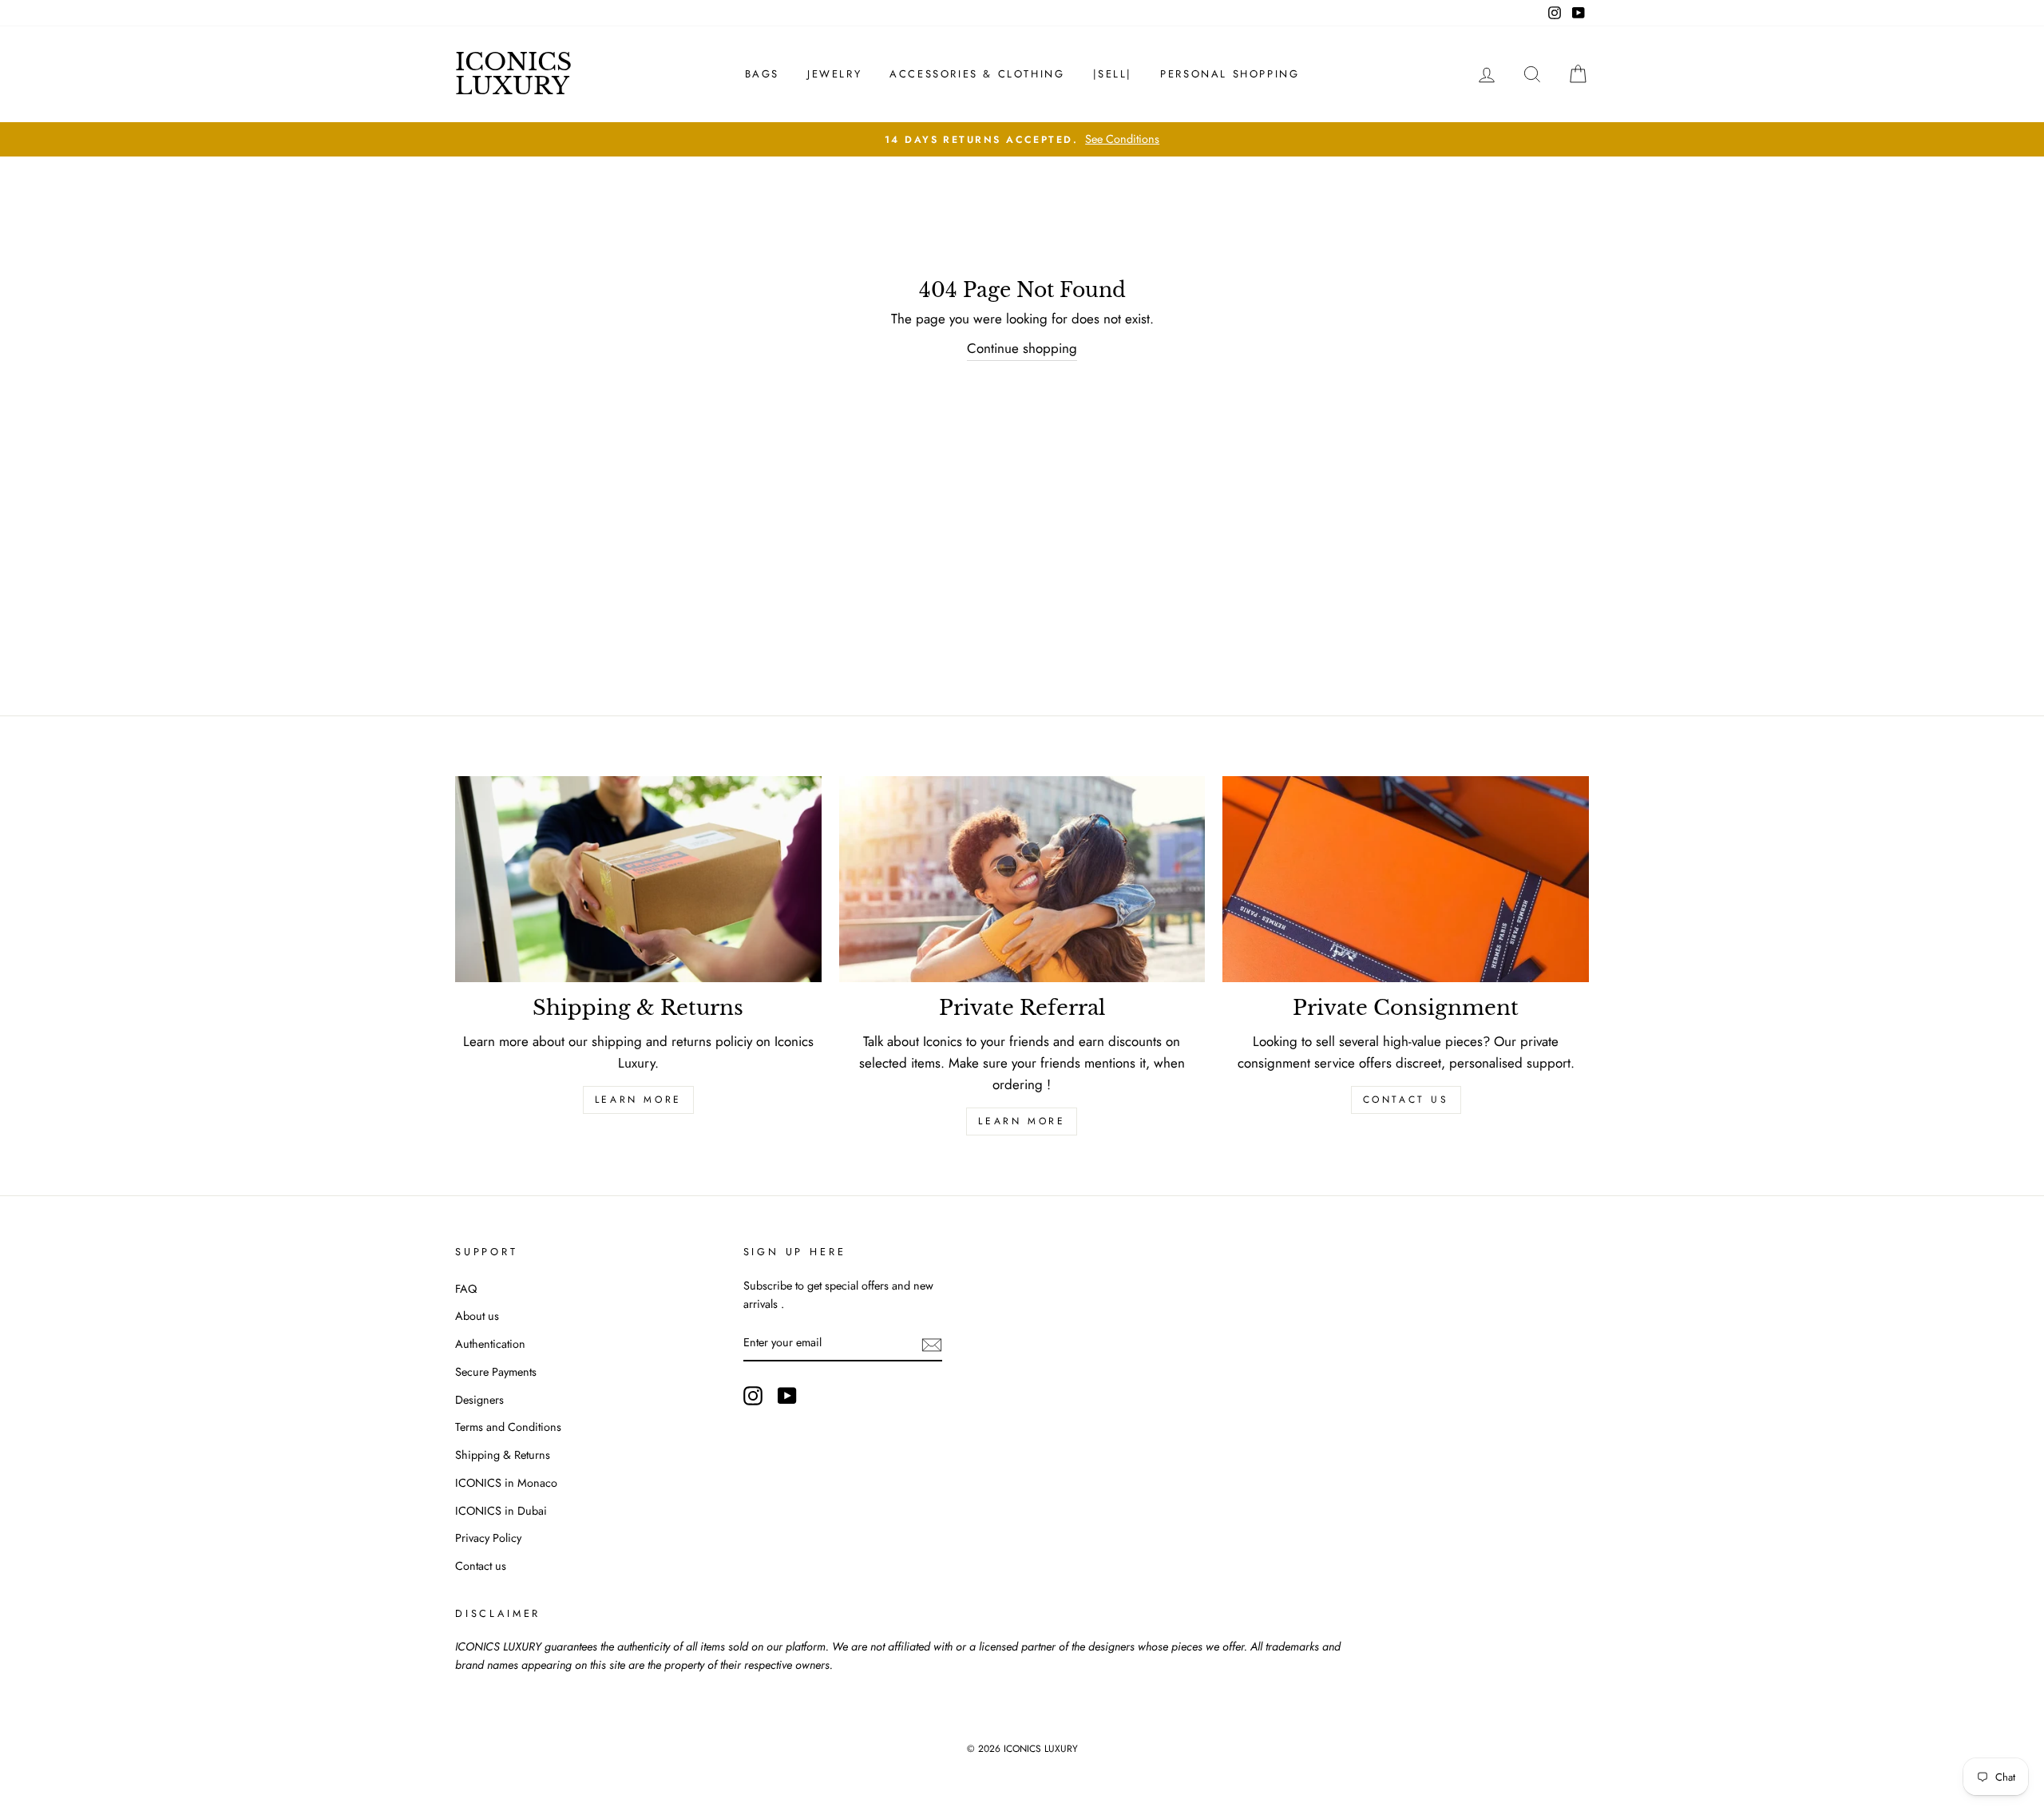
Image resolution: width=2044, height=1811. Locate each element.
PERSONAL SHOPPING (1230, 74)
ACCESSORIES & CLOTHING (977, 74)
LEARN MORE (638, 1100)
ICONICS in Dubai (501, 1511)
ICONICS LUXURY (513, 74)
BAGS (762, 74)
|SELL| (1113, 74)
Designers (479, 1400)
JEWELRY (834, 74)
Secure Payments (496, 1372)
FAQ (466, 1289)
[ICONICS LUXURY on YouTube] (787, 1395)
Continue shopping (1022, 348)
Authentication (490, 1344)
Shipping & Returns (503, 1455)
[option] (1022, 139)
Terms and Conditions (508, 1427)
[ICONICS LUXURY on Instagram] (753, 1395)
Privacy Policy (488, 1538)
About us (477, 1316)
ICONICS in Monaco (506, 1483)
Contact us (1406, 1100)
